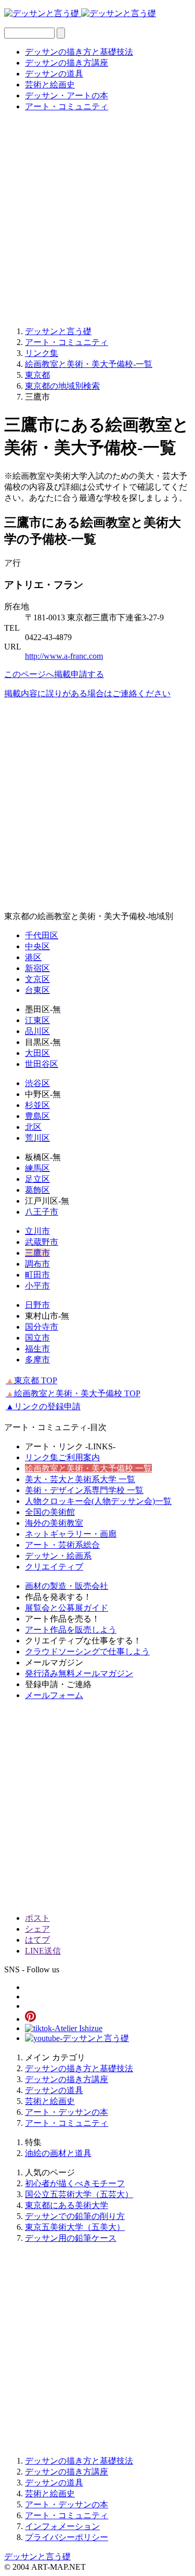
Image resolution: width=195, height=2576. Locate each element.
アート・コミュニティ (67, 106)
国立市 (37, 1338)
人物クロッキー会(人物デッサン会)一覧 (98, 1501)
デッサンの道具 (54, 74)
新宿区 (37, 968)
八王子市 (42, 1212)
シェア (37, 1929)
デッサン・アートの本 (67, 95)
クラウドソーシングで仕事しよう (87, 1652)
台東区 (37, 990)
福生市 (37, 1349)
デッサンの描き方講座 (67, 63)
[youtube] (77, 2038)
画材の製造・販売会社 (67, 1586)
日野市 (37, 1305)
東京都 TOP (31, 1380)
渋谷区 (37, 1083)
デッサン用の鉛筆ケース (71, 2238)
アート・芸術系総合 (62, 1545)
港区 (33, 957)
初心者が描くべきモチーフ (75, 2183)
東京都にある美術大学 (67, 2205)
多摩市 (37, 1360)
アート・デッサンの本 (67, 2112)
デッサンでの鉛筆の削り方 (75, 2216)
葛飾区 (37, 1190)
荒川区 (37, 1138)
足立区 (37, 1179)
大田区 (37, 1053)
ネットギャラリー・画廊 (71, 1534)
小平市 (37, 1286)
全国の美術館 (50, 1512)
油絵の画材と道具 (58, 2153)
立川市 (37, 1231)
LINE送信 (43, 1951)
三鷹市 (37, 1253)
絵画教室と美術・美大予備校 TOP (73, 1393)
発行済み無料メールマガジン (79, 1673)
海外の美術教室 (54, 1523)
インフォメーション (62, 2526)
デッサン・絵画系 (58, 1556)
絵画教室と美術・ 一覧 (88, 1468)
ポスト (37, 1918)
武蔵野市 (42, 1242)
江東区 (37, 1020)
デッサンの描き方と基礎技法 (79, 52)
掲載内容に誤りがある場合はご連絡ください (87, 693)
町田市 (37, 1275)
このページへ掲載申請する (54, 674)
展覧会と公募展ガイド (67, 1608)
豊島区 (37, 1116)
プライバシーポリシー (67, 2537)
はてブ (37, 1940)
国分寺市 (42, 1327)
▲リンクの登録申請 (43, 1406)
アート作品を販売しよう (71, 1630)
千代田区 (42, 935)
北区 (33, 1127)
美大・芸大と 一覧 (80, 1479)
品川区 (37, 1031)
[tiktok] (64, 2028)
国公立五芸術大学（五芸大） (79, 2194)
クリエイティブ (54, 1567)
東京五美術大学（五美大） (75, 2227)
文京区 (37, 979)
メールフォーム (54, 1695)
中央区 (37, 946)
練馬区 (37, 1168)
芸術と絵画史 (50, 85)
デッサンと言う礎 (37, 2556)
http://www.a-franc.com (64, 656)
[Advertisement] (97, 218)
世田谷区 (42, 1064)
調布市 (37, 1264)
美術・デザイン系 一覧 (84, 1490)
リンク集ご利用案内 (62, 1457)
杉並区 (37, 1105)
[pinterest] (30, 2019)
